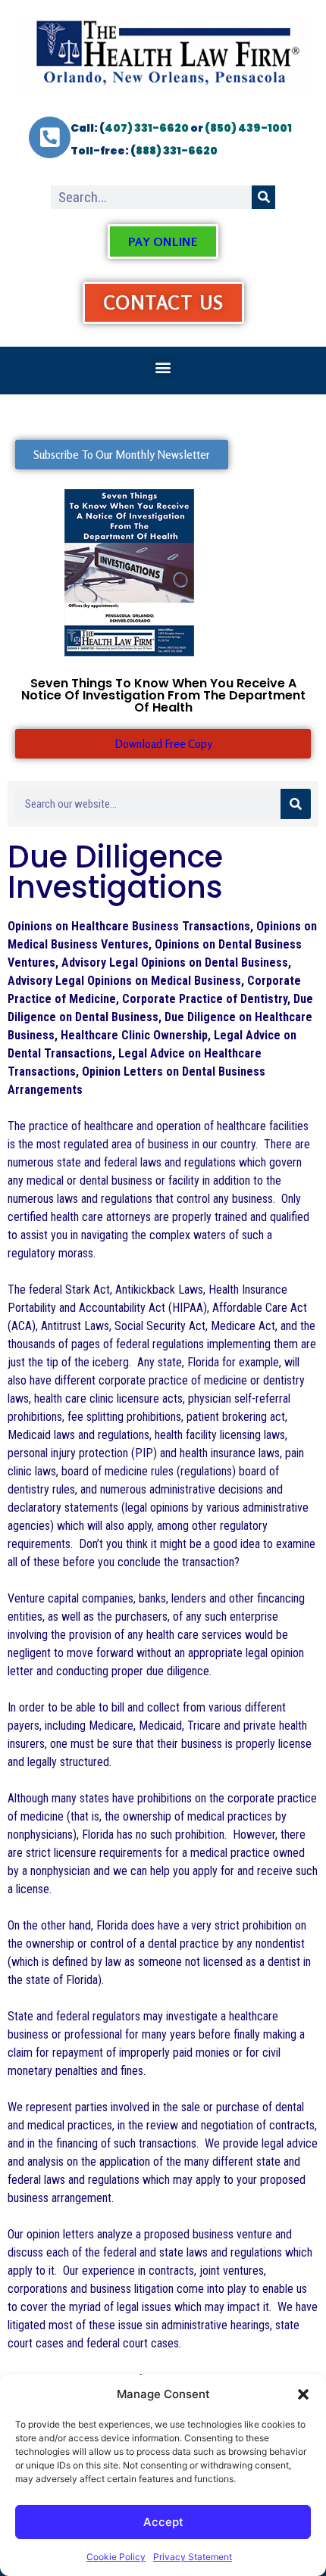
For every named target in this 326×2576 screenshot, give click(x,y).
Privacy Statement (193, 2557)
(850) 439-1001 (248, 128)
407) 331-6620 (147, 128)
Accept (163, 2522)
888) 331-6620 (177, 151)
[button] (303, 2394)
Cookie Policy (116, 2557)
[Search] (263, 197)
